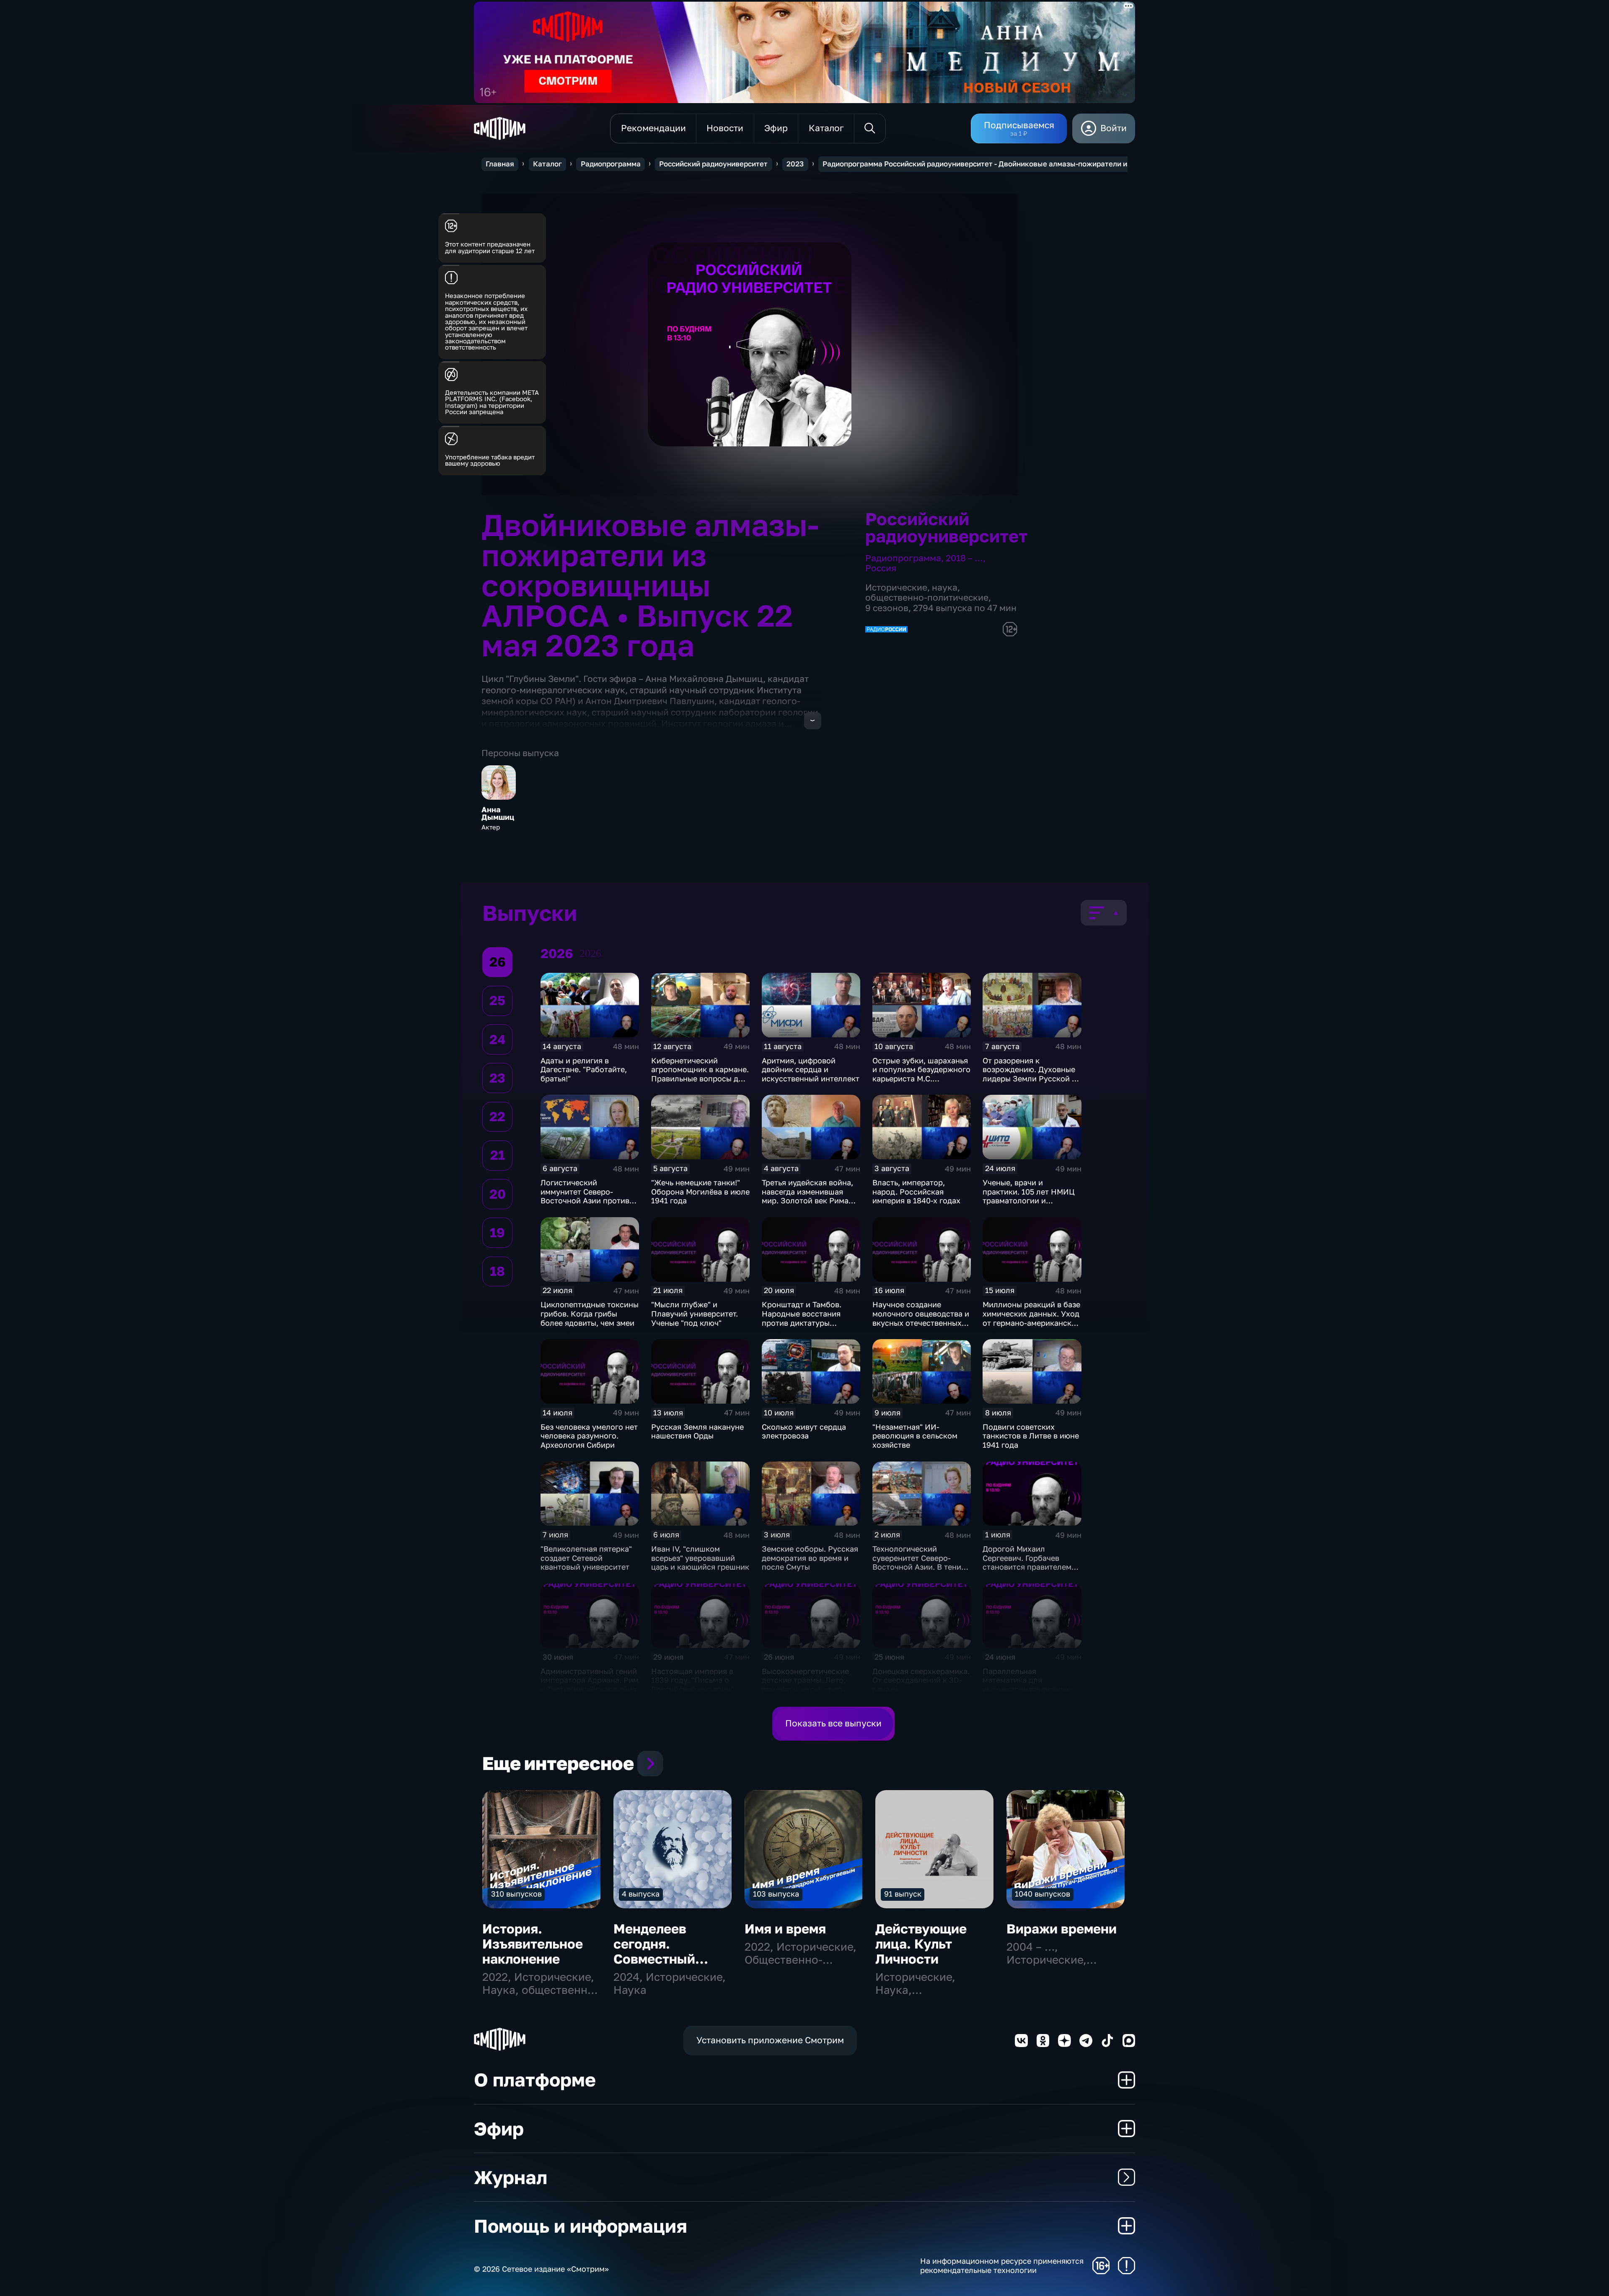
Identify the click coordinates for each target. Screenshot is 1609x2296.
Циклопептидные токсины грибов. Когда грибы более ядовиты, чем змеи (590, 1313)
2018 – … (964, 558)
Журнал (511, 2177)
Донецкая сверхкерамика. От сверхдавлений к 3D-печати (921, 1680)
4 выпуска (641, 1894)
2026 (590, 953)
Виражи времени (1062, 1929)
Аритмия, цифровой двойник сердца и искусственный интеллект (811, 1069)
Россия (881, 568)
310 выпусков (516, 1894)
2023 (795, 164)
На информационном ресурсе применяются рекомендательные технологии (1002, 2266)
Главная (500, 164)
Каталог (547, 164)
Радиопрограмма (611, 164)
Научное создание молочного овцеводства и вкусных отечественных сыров (921, 1318)
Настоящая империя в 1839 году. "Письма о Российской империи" (692, 1680)
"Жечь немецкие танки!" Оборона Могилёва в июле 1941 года (700, 1191)
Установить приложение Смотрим (770, 2040)
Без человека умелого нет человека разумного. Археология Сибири (589, 1436)
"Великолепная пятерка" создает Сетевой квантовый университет (586, 1558)
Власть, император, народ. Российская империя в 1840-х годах (916, 1191)
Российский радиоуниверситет (713, 164)
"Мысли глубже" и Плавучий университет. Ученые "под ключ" (695, 1313)
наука (945, 587)
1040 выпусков (1042, 1894)
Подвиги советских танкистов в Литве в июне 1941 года (1031, 1436)
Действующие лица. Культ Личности (921, 1944)
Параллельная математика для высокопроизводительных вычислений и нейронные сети (1032, 1689)
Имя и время (785, 1929)
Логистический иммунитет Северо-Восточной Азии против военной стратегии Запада (585, 1200)
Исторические (896, 587)
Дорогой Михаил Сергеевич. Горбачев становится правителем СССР (1027, 1562)
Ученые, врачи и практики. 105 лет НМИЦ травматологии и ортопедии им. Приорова (1030, 1196)
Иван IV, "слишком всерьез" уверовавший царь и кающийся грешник (700, 1558)
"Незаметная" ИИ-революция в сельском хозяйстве (915, 1436)
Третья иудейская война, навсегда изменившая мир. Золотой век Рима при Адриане (807, 1196)
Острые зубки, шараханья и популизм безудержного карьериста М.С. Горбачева (921, 1074)
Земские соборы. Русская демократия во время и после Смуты (810, 1558)
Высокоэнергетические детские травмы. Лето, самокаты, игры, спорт (805, 1680)
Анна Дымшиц (498, 814)
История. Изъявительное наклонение (533, 1944)
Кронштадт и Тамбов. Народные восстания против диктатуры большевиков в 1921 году (808, 1318)
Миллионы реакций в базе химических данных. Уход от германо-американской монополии (1032, 1318)
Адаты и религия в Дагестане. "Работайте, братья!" (584, 1069)
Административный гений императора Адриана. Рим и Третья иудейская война (590, 1680)
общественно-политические (927, 597)
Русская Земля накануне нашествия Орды (697, 1431)
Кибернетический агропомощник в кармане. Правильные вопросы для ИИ (700, 1074)
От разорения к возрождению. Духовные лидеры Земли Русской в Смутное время (1029, 1074)
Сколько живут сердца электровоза (804, 1431)
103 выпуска (776, 1894)
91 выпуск (903, 1894)
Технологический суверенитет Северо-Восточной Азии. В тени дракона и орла (917, 1562)
